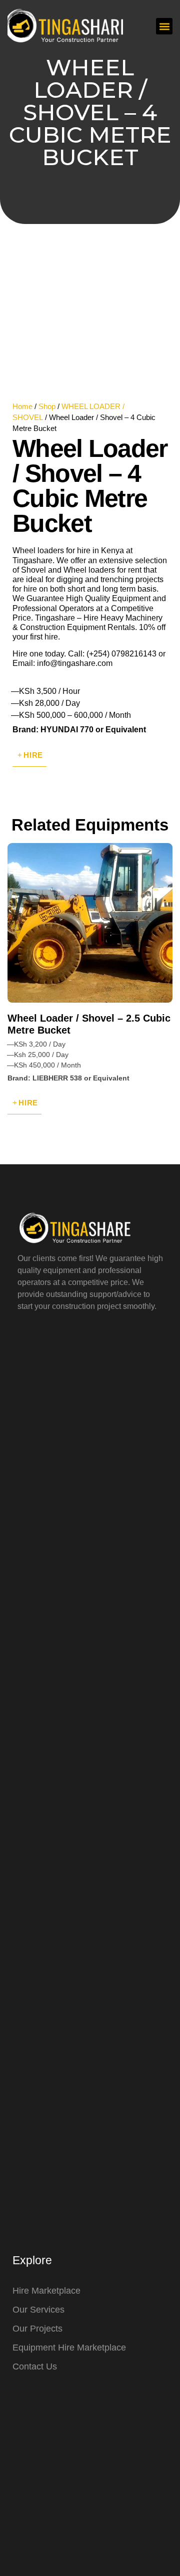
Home (22, 407)
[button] (164, 26)
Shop (47, 407)
